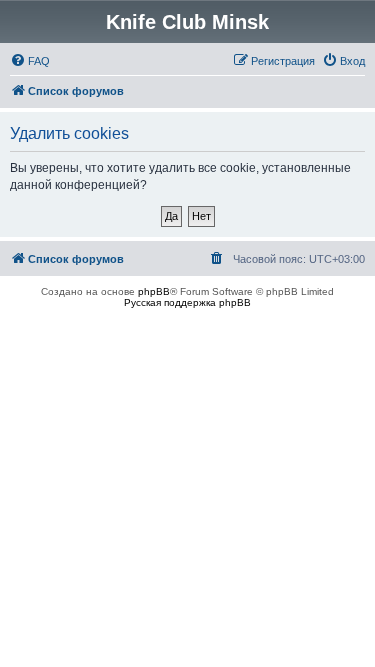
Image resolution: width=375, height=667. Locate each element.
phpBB (154, 291)
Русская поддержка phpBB (187, 302)
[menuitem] (30, 61)
